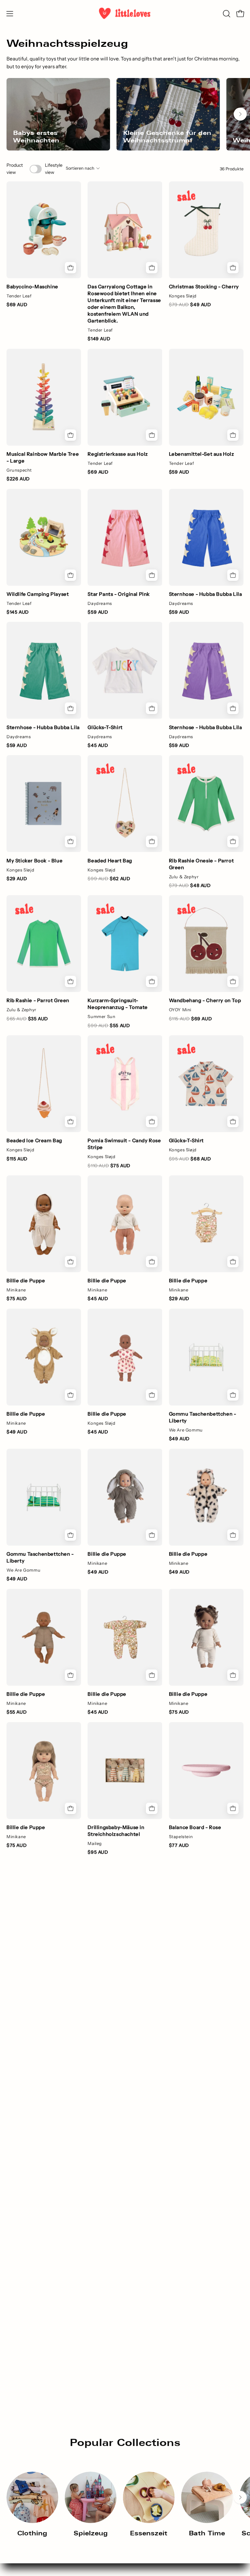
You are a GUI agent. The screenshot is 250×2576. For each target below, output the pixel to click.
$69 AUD (17, 305)
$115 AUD (17, 1159)
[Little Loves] (125, 13)
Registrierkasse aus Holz (118, 454)
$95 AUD (98, 1852)
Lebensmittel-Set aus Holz (202, 454)
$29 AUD (17, 879)
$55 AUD (17, 1712)
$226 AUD (18, 479)
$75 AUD (17, 1299)
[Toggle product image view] (36, 169)
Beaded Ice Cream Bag (34, 1140)
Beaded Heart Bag (110, 861)
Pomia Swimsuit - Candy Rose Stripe (124, 1144)
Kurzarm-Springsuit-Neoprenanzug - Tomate (118, 1004)
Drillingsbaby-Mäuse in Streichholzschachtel (116, 1831)
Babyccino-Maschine (32, 287)
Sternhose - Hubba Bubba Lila (206, 594)
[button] (226, 14)
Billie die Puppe (26, 1281)
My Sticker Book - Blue (35, 861)
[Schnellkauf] (152, 575)
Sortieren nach (80, 168)
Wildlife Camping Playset (38, 594)
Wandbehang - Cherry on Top (205, 1000)
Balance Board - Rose (195, 1827)
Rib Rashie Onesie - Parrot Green (201, 864)
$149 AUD (99, 339)
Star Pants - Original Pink (119, 594)
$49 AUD (17, 1432)
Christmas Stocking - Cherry (204, 287)
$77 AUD (179, 1845)
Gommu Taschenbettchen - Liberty (203, 1417)
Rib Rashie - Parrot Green (38, 1000)
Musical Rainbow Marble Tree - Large (43, 457)
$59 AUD (179, 472)
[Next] (240, 114)
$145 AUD (18, 612)
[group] (125, 114)
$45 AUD (98, 745)
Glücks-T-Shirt (105, 727)
